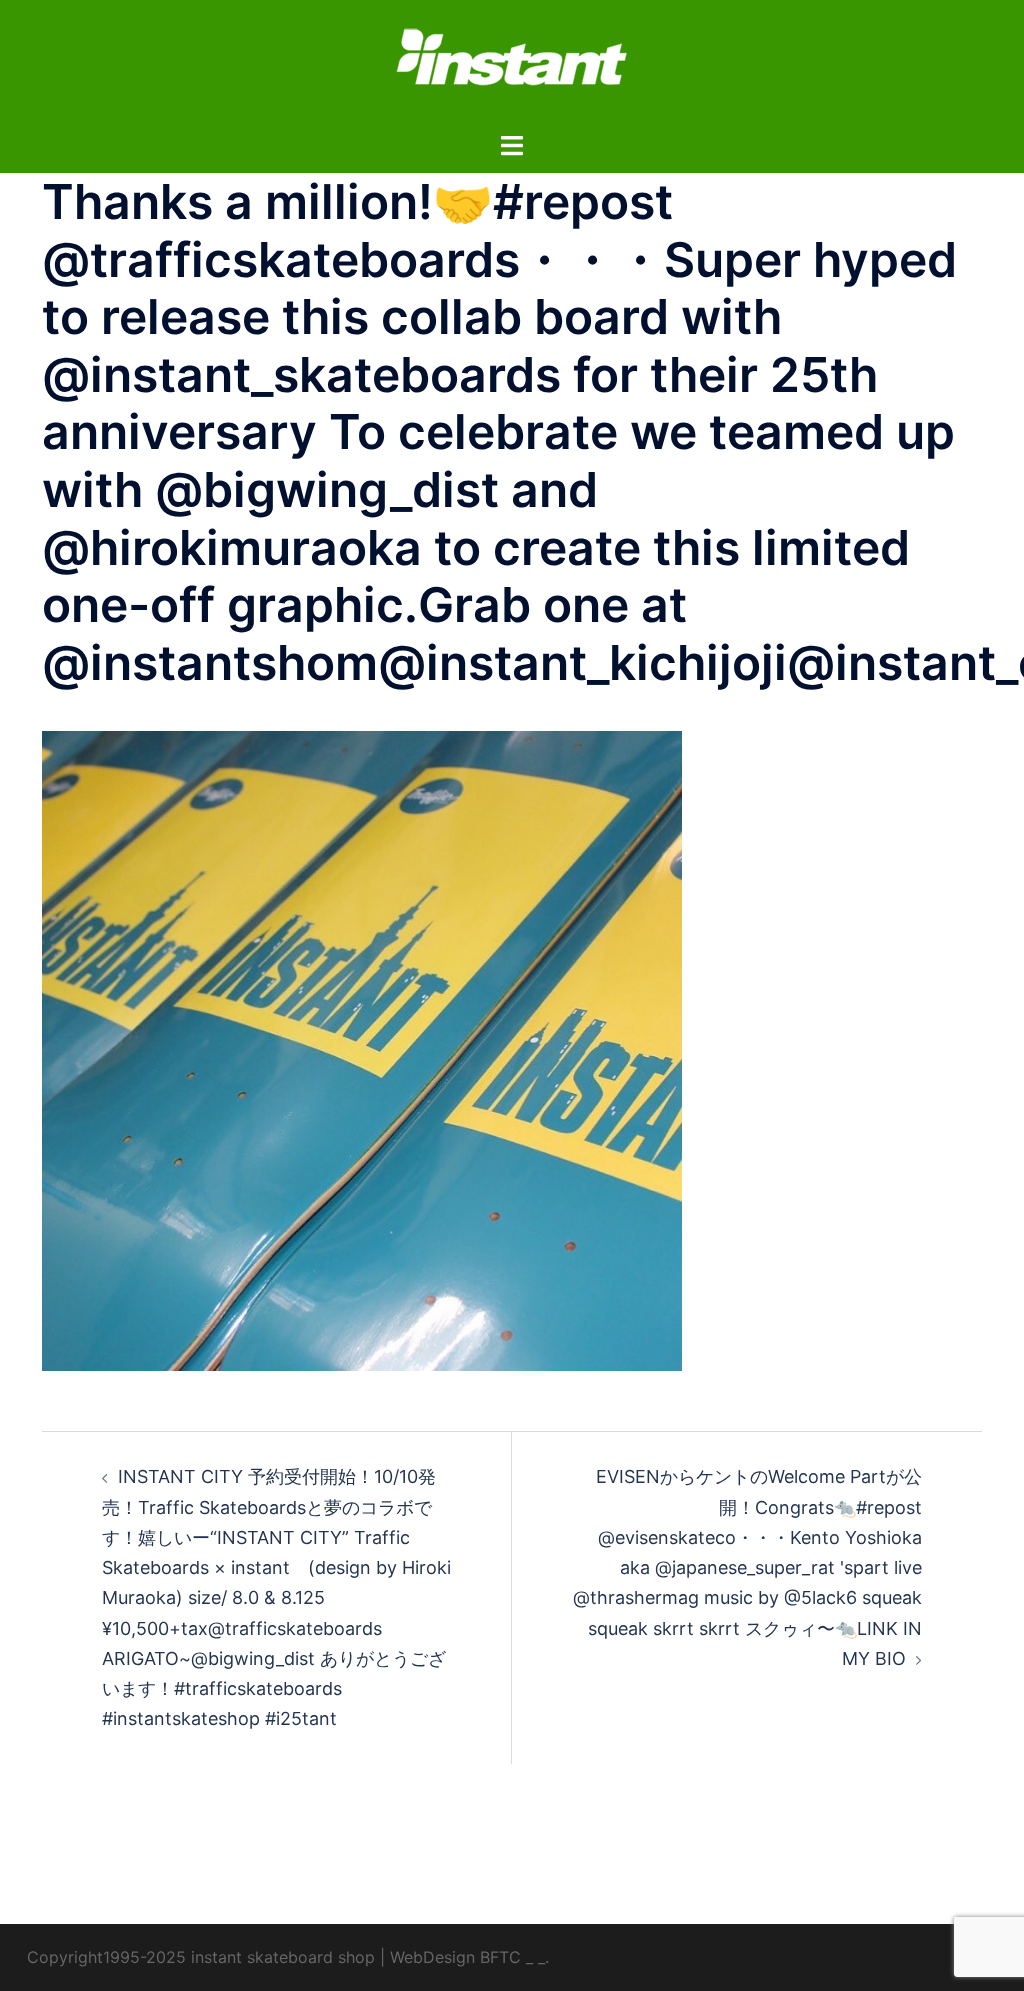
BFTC (500, 1957)
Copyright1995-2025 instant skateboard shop (201, 1957)
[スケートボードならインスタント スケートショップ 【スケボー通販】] (512, 63)
